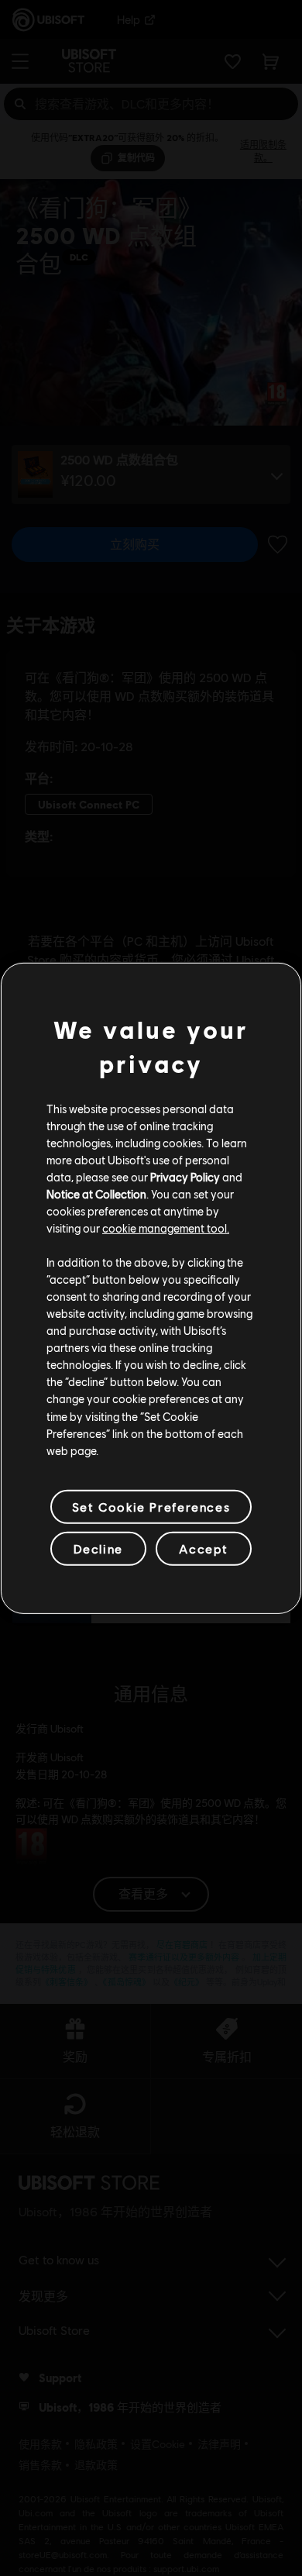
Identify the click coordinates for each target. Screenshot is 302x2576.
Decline (98, 1548)
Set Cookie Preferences (151, 1507)
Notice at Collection (96, 1194)
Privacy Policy (185, 1177)
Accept (204, 1548)
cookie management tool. (166, 1228)
